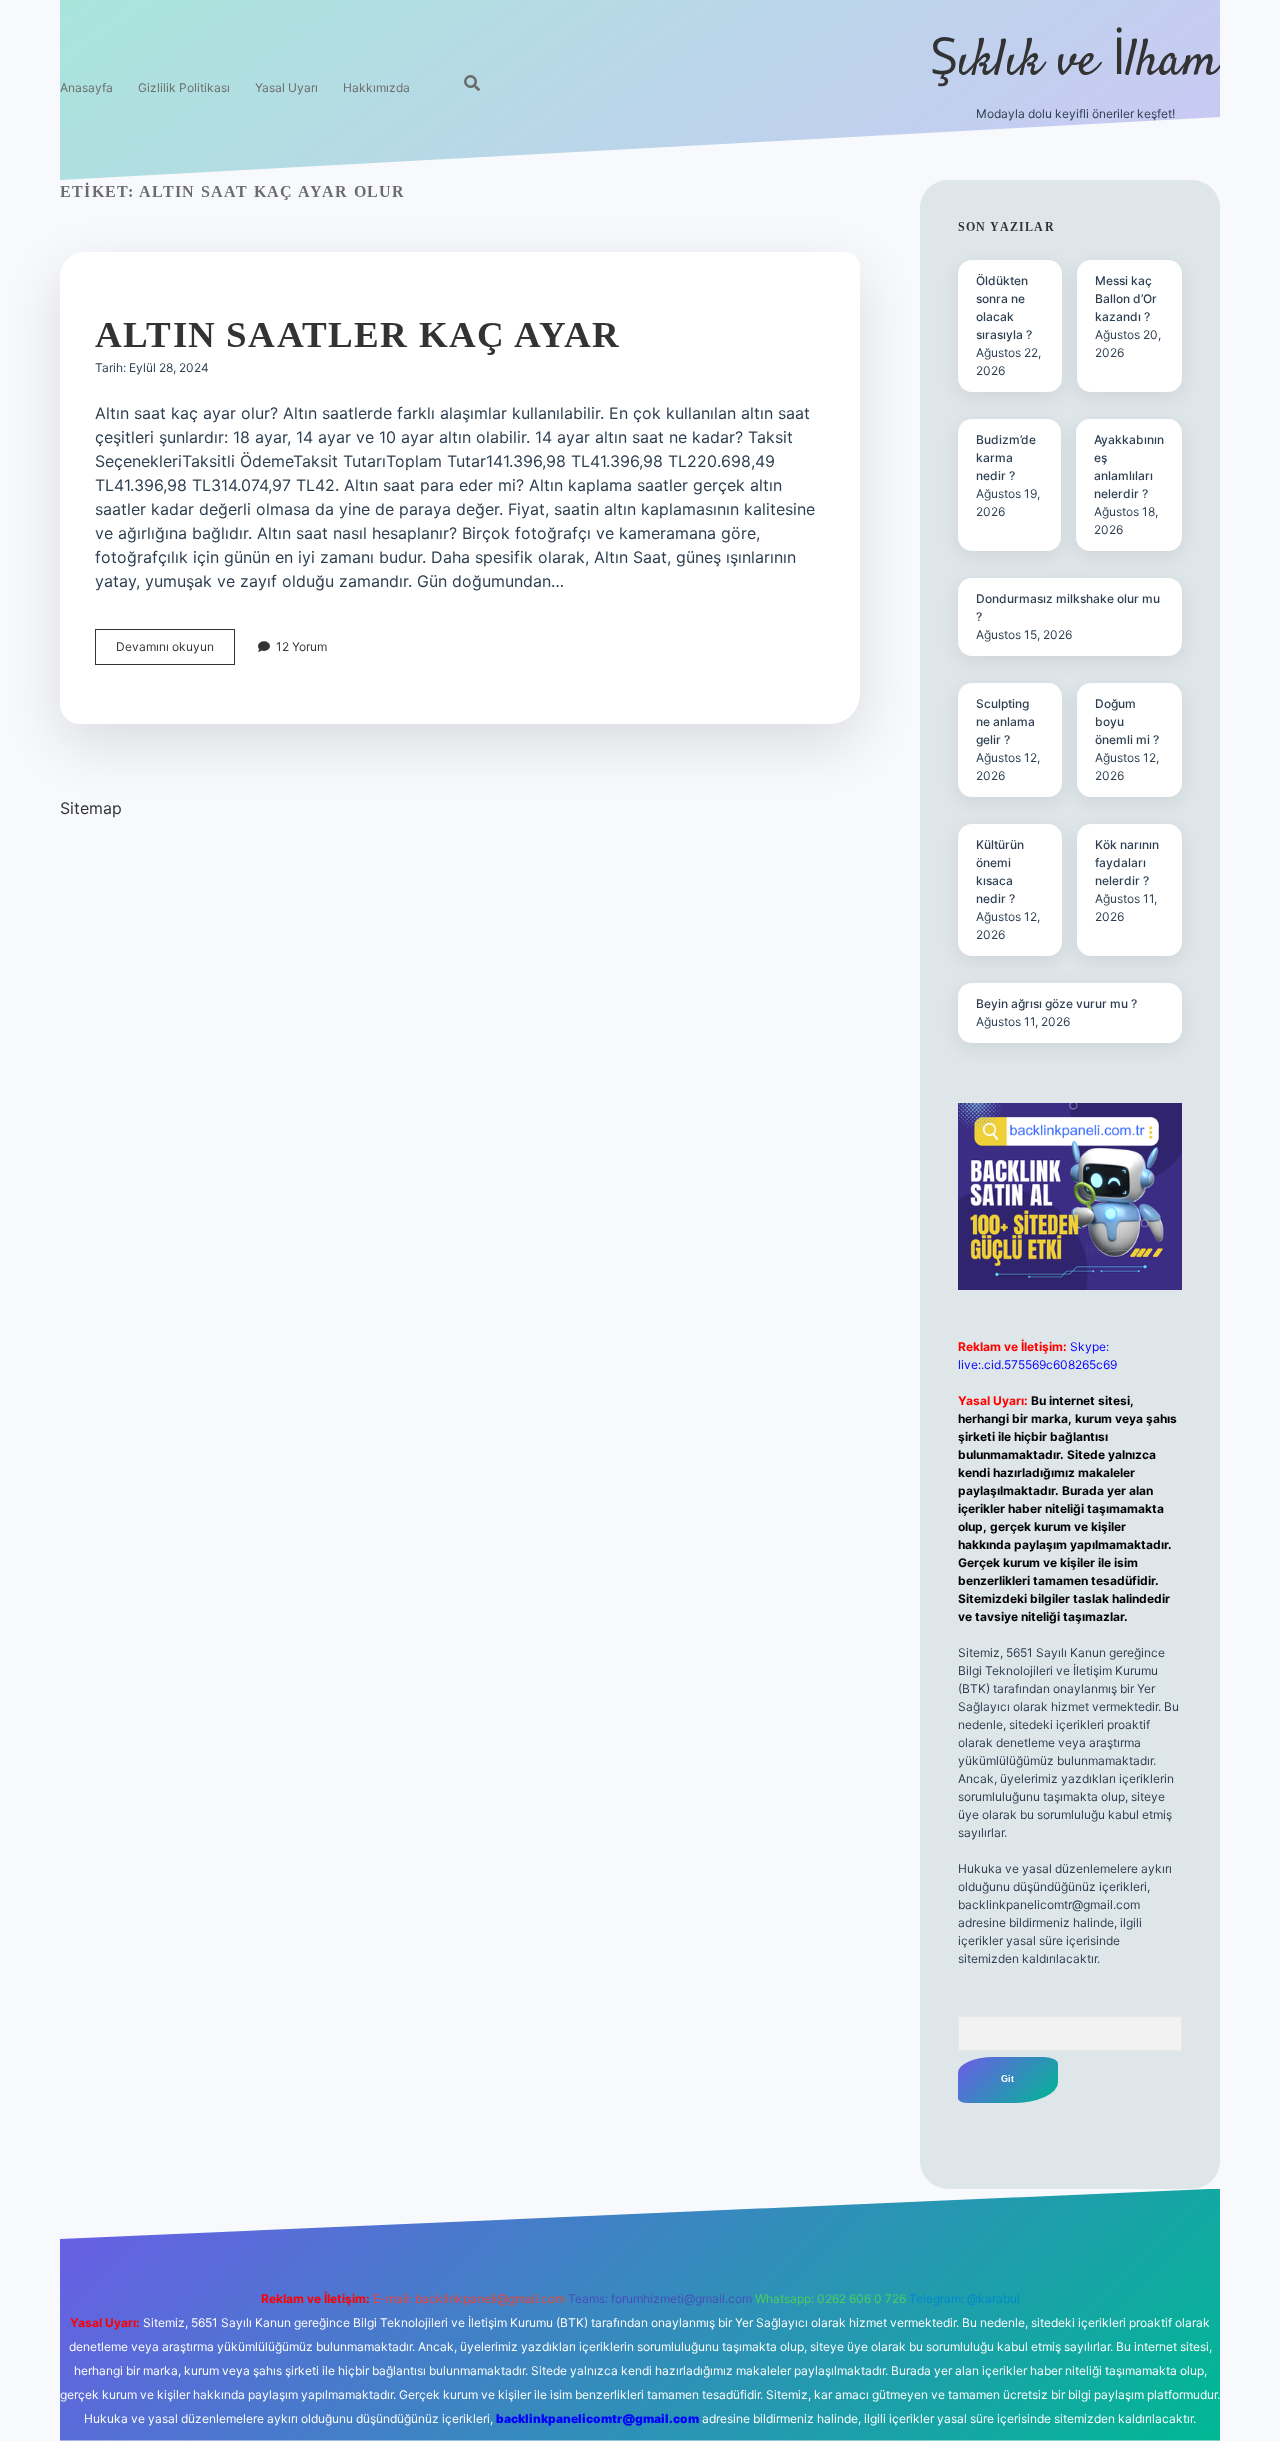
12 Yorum (301, 646)
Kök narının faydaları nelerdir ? (1127, 862)
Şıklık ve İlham (1075, 62)
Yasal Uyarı (286, 87)
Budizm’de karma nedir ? (1006, 457)
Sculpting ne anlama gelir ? (1005, 721)
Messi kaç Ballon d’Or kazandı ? (1126, 298)
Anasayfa (86, 87)
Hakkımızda (376, 87)
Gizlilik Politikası (184, 87)
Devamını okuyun (175, 651)
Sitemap (91, 808)
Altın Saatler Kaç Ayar (357, 334)
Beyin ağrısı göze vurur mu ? (1056, 1003)
